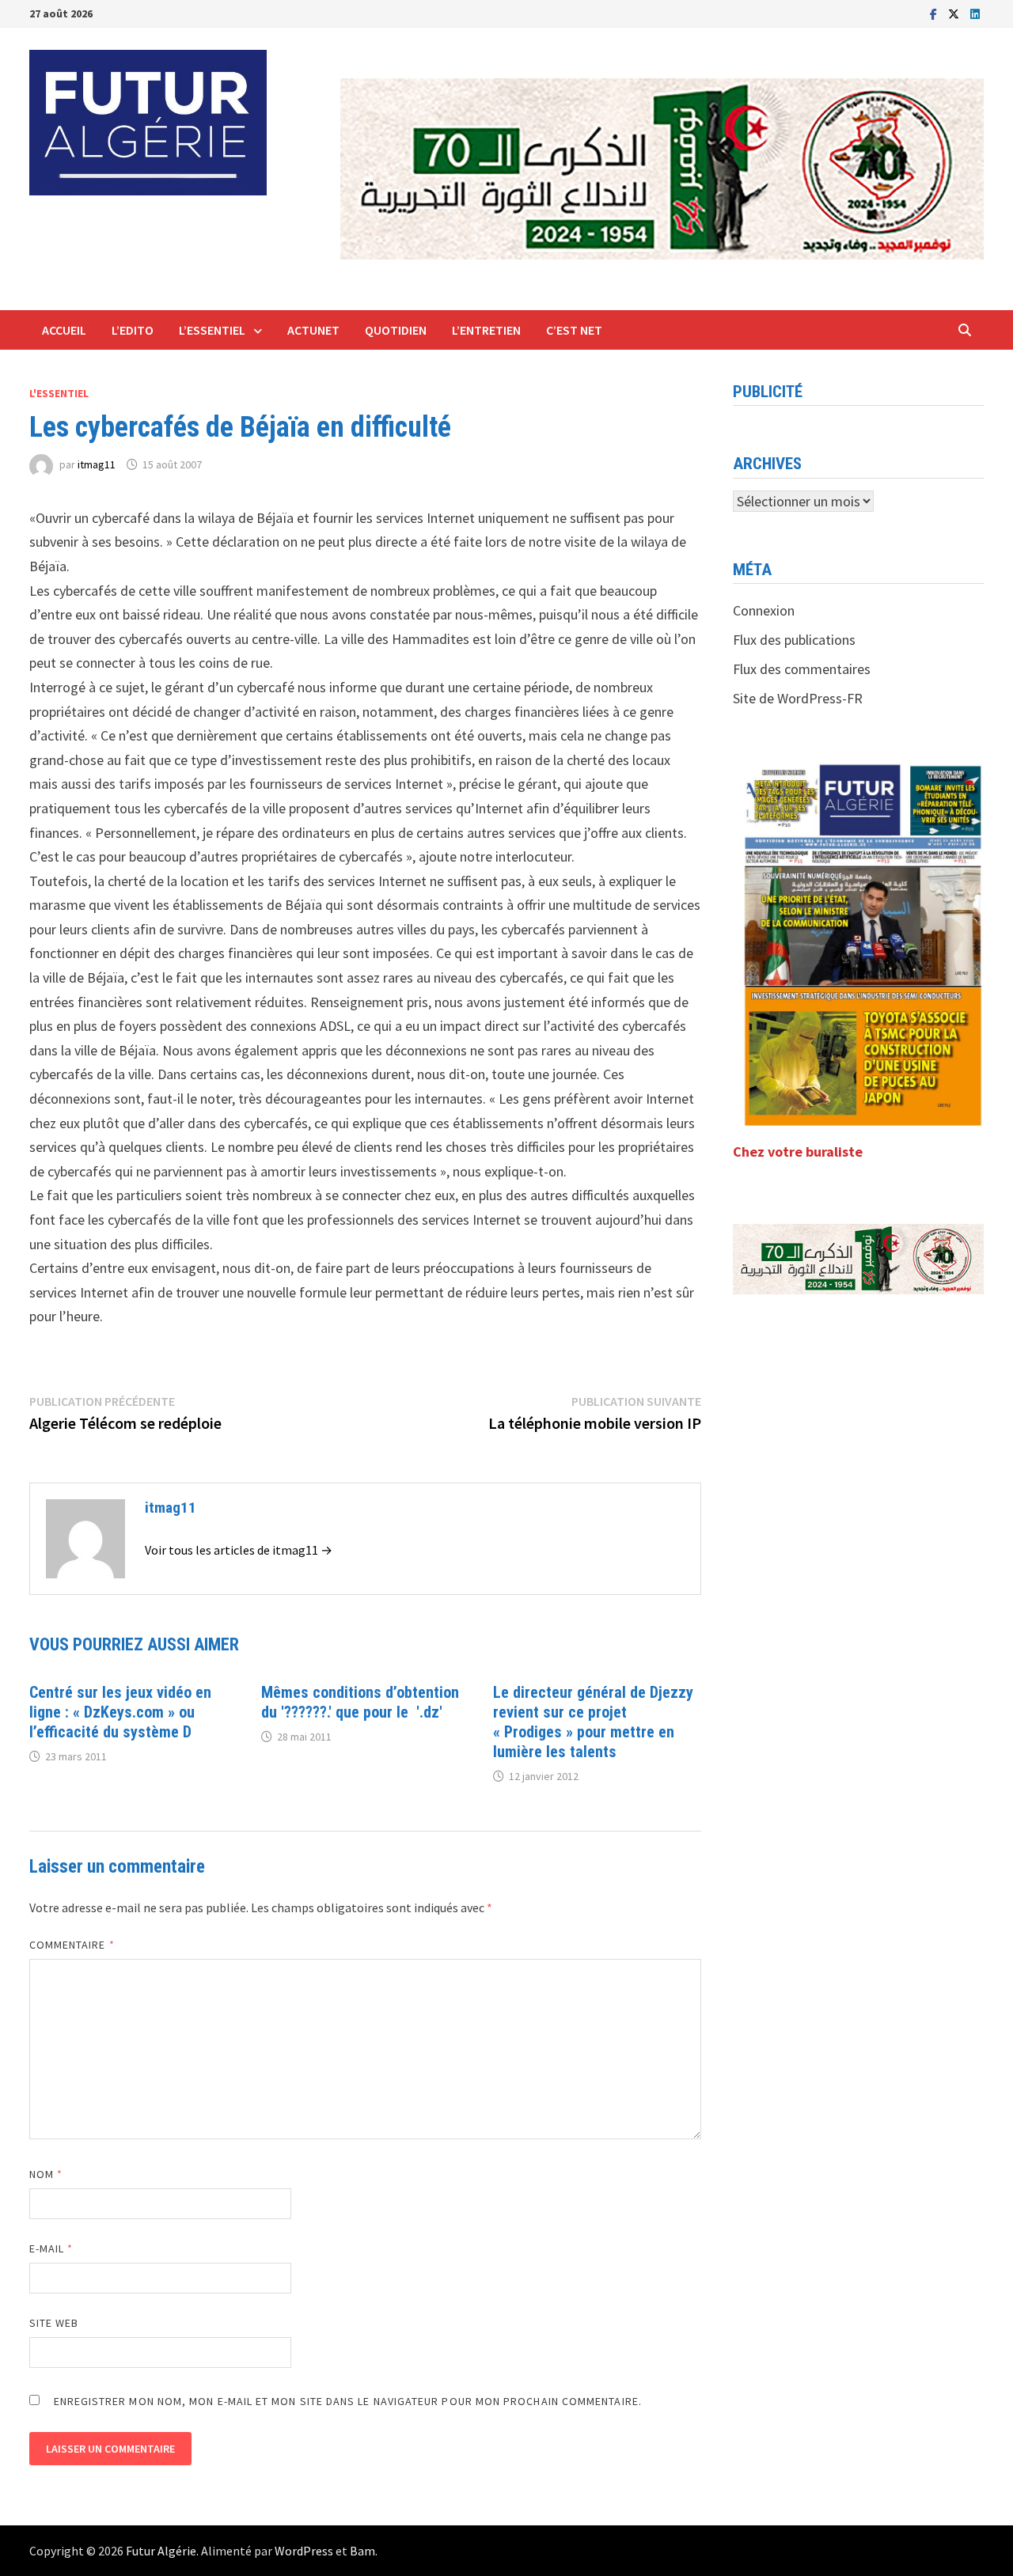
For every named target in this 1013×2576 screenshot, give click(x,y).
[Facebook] (935, 13)
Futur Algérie (161, 2551)
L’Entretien (486, 330)
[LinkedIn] (975, 13)
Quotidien (396, 330)
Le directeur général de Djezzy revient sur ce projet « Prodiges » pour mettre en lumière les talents (593, 1722)
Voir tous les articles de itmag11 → (239, 1550)
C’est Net (574, 330)
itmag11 (97, 464)
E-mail (51, 2248)
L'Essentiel (59, 393)
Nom (46, 2174)
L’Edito (133, 330)
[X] (955, 13)
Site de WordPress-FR (798, 698)
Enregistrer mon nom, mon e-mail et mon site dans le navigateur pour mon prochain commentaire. (348, 2401)
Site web (54, 2323)
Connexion (764, 610)
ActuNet (313, 330)
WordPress (304, 2551)
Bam (362, 2551)
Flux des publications (794, 640)
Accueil (64, 330)
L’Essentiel (212, 330)
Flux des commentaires (802, 669)
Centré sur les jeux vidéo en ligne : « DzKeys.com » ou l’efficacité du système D (120, 1712)
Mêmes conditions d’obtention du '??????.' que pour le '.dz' (360, 1702)
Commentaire (72, 1945)
